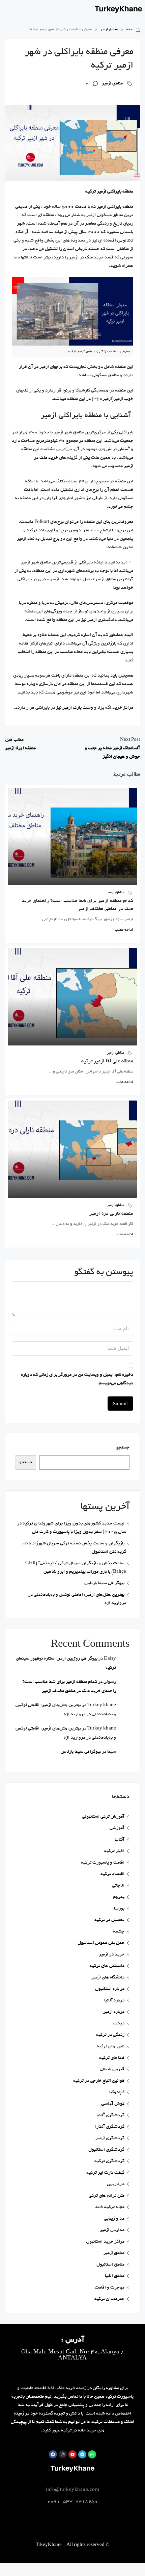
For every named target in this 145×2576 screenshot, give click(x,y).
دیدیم (119, 2024)
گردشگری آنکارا (110, 2127)
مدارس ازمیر (112, 2230)
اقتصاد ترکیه (112, 1874)
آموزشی (117, 1828)
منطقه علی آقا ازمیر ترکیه (107, 1061)
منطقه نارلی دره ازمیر (111, 1214)
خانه (129, 29)
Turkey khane (102, 1705)
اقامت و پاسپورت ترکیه (103, 1863)
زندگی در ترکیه (110, 2035)
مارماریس (116, 2184)
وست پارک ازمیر (78, 708)
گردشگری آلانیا (110, 2115)
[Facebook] (53, 2454)
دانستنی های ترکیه (107, 1966)
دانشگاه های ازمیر (108, 1978)
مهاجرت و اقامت (110, 2288)
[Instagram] (63, 2454)
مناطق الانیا (115, 2276)
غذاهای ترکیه (112, 2058)
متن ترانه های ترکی (107, 2196)
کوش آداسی (113, 2104)
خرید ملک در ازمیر (86, 258)
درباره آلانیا (114, 2001)
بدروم (119, 1897)
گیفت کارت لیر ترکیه (105, 2173)
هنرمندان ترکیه (109, 2299)
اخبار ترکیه (114, 1851)
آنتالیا (120, 1840)
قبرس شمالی (112, 2069)
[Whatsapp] (92, 2454)
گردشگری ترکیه (109, 2161)
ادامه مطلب (124, 930)
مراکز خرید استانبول (105, 2242)
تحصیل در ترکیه (109, 1920)
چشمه (119, 1932)
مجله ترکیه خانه (110, 2207)
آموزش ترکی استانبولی (103, 1817)
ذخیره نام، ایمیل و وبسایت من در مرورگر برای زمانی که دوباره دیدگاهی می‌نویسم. (77, 1379)
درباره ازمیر (114, 2012)
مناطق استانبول (110, 2265)
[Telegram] (82, 2454)
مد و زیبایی (114, 2219)
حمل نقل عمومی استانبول (101, 1943)
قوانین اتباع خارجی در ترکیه (99, 2081)
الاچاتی (118, 1886)
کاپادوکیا (117, 2092)
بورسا (119, 1909)
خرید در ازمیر (112, 1955)
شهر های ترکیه (111, 2047)
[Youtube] (72, 2454)
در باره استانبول (110, 1989)
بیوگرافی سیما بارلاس (104, 1583)
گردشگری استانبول (106, 2150)
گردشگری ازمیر (110, 2138)
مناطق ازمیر (109, 29)
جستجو (123, 1448)
